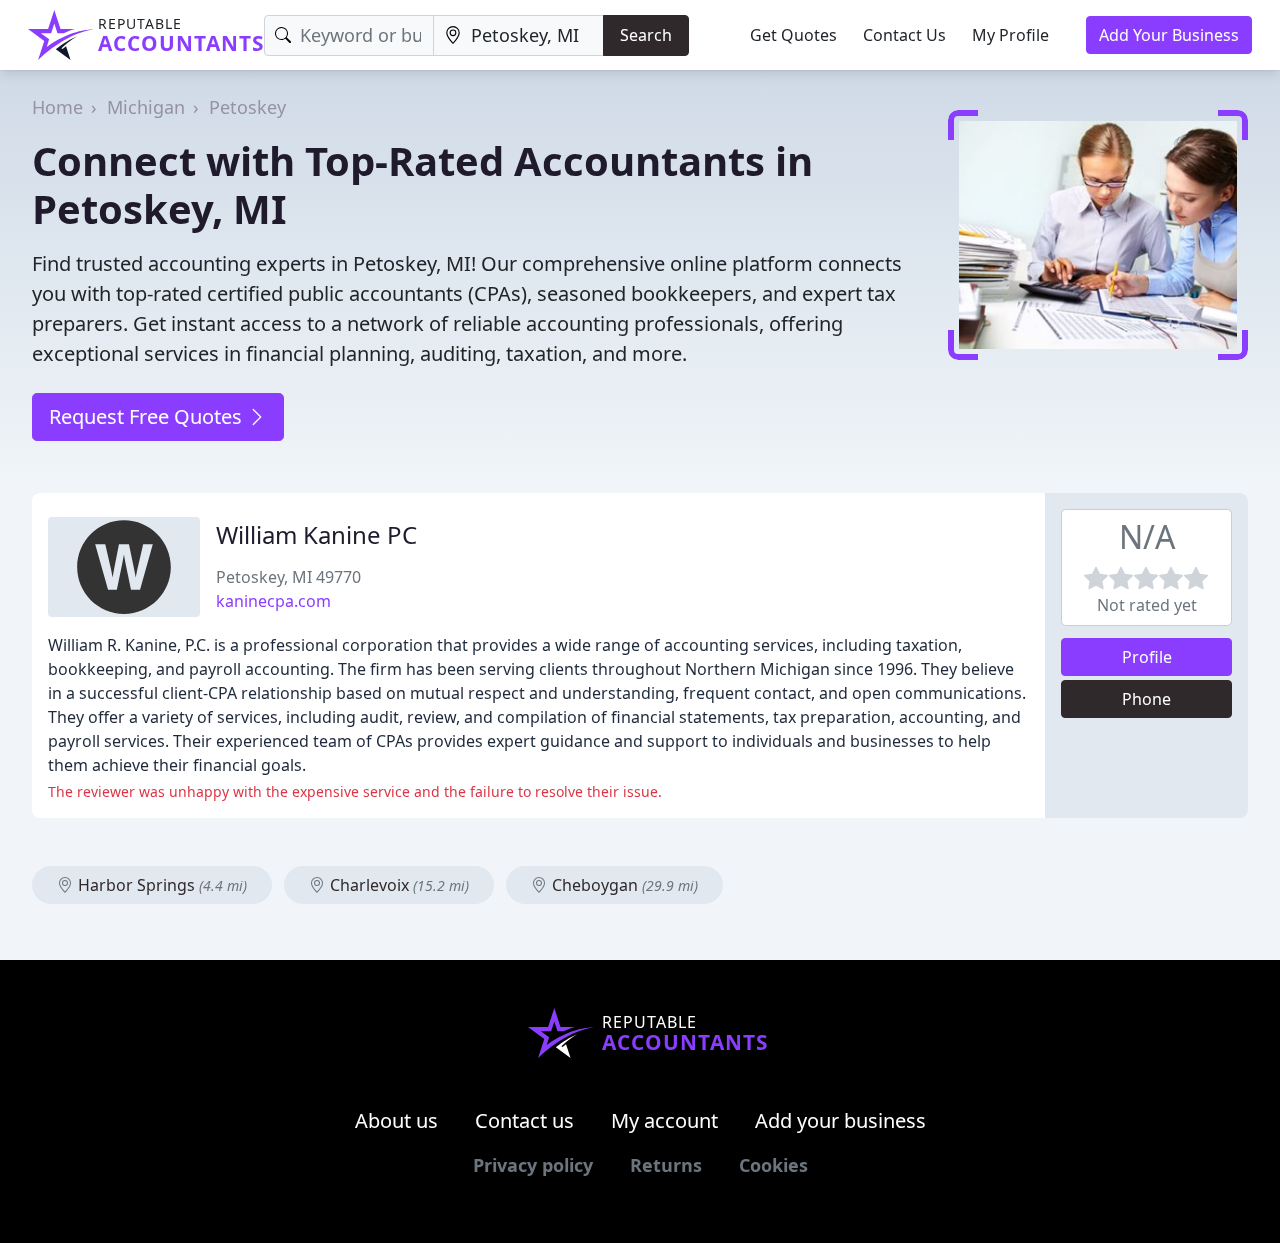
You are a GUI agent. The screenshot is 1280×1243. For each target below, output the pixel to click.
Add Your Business (1169, 35)
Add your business (840, 1120)
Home (57, 107)
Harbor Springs (160, 885)
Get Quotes (793, 35)
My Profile (1010, 35)
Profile (1147, 657)
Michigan (146, 107)
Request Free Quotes (148, 416)
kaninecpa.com (273, 601)
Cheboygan (623, 885)
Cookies (773, 1165)
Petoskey (247, 107)
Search (646, 35)
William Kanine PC (316, 534)
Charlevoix (397, 885)
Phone (1146, 699)
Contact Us (904, 35)
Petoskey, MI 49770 (288, 577)
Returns (666, 1165)
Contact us (524, 1120)
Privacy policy (533, 1165)
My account (664, 1120)
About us (396, 1120)
